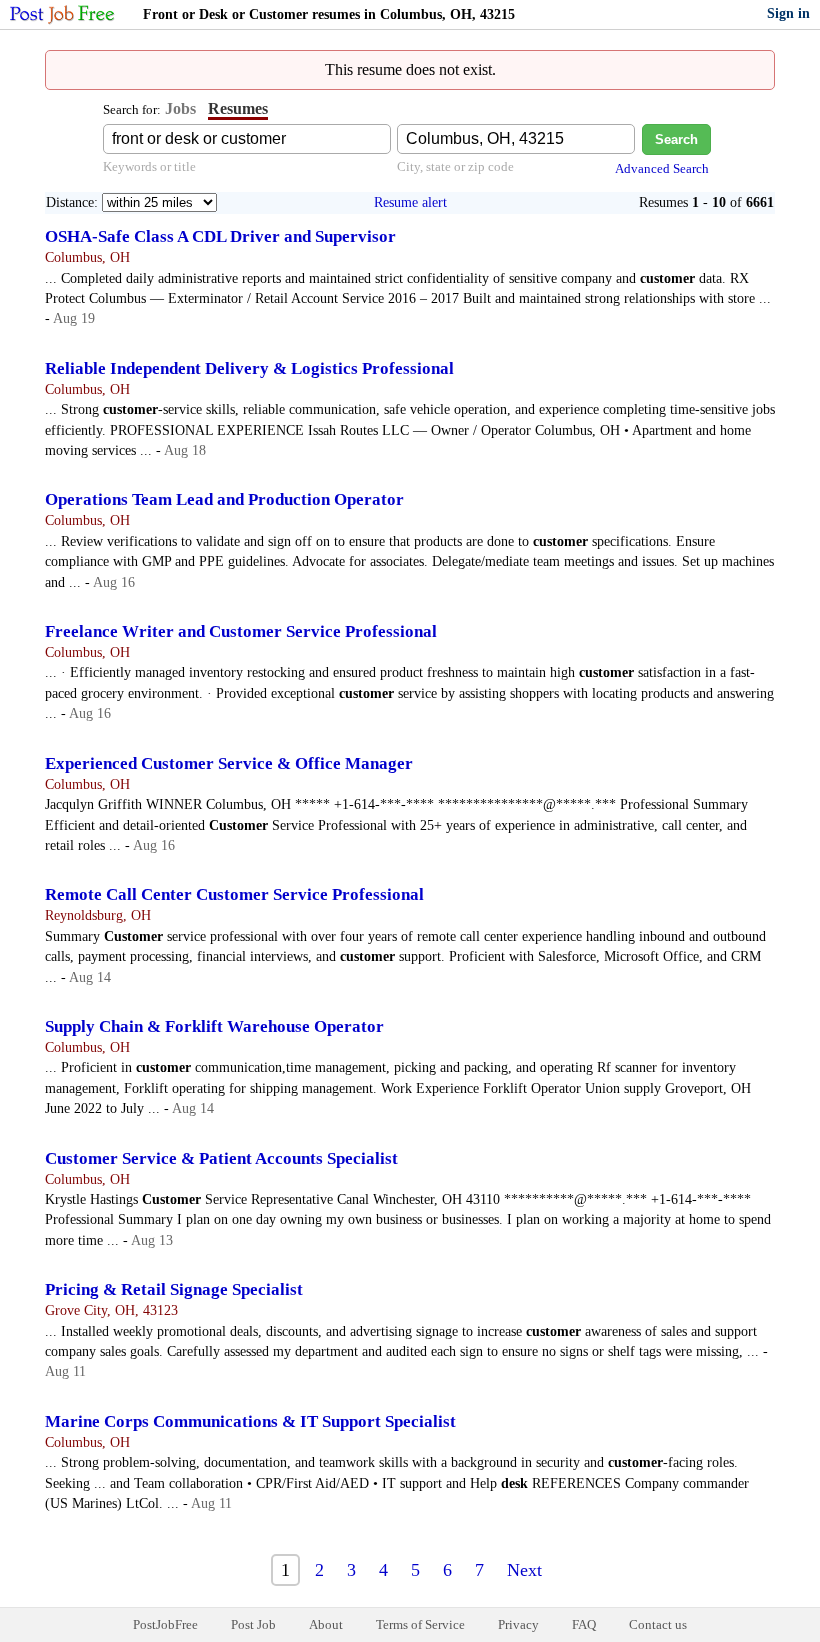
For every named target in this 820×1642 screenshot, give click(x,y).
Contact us (658, 1624)
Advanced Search (662, 168)
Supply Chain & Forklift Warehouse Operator (214, 1026)
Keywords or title (149, 166)
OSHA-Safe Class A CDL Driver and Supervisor (220, 236)
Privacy (518, 1624)
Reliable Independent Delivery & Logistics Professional (249, 368)
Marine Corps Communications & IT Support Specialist (250, 1421)
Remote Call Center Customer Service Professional (234, 894)
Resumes (238, 108)
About (326, 1624)
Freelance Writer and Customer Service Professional (241, 631)
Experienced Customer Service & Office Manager (229, 763)
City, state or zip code (455, 166)
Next (524, 1570)
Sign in (788, 13)
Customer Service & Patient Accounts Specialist (221, 1158)
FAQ (584, 1624)
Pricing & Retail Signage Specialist (174, 1289)
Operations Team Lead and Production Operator (224, 499)
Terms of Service (420, 1624)
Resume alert (410, 202)
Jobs (180, 108)
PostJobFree (165, 1624)
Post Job (253, 1624)
